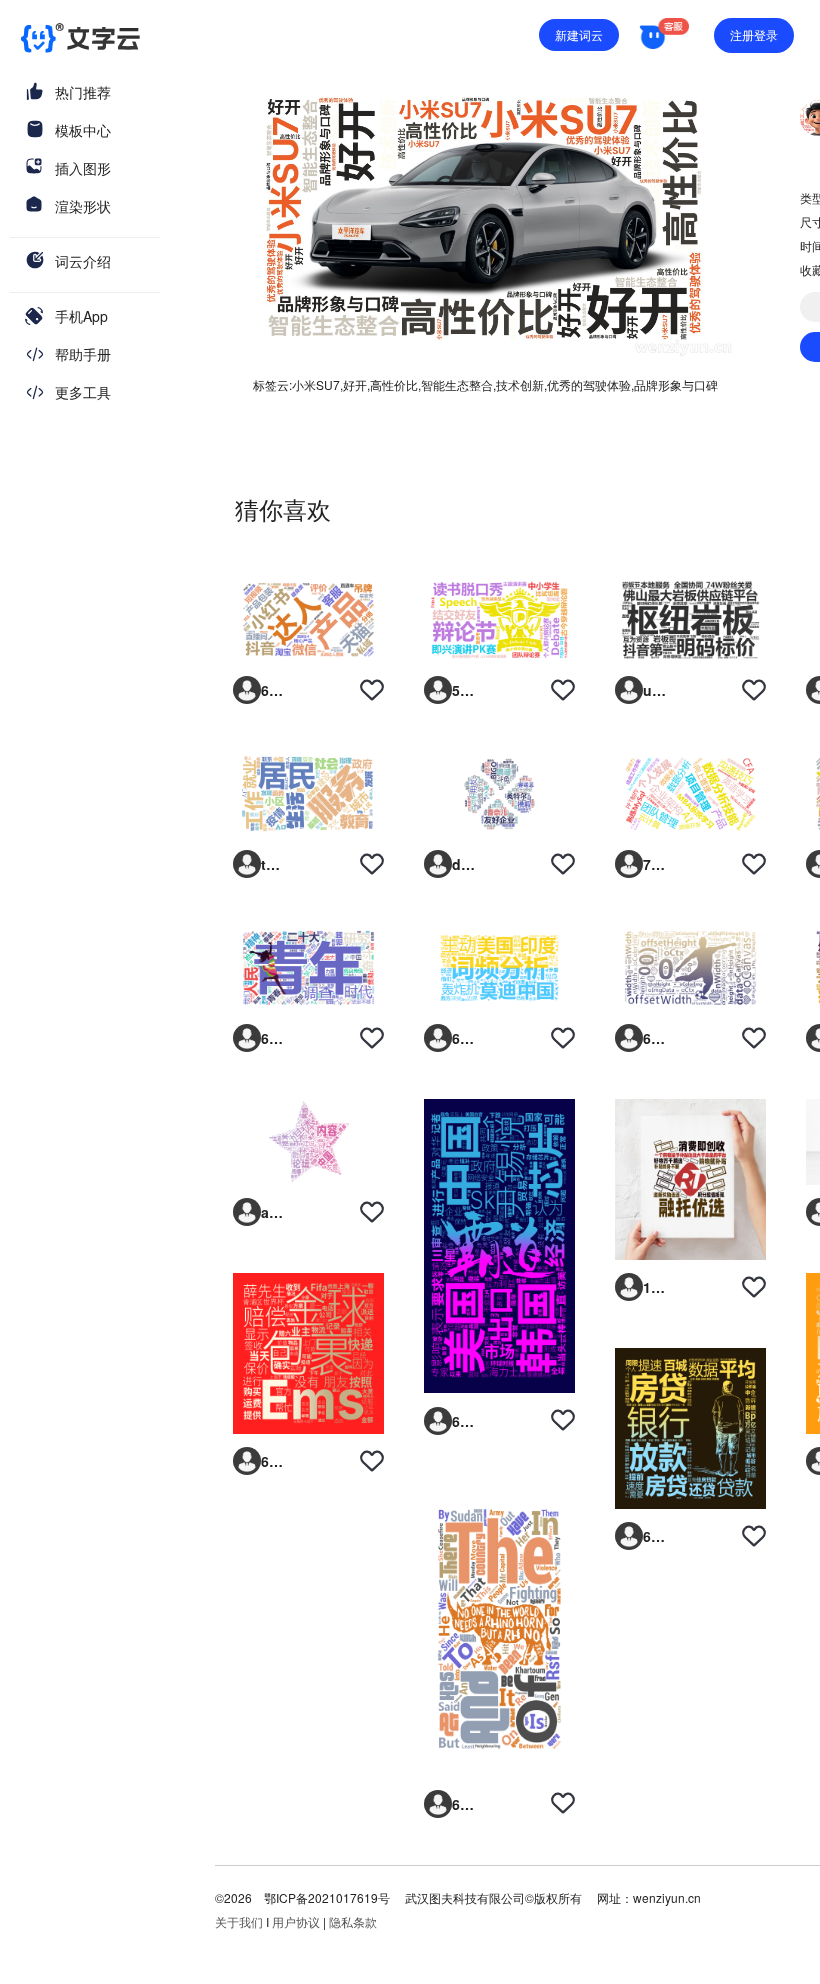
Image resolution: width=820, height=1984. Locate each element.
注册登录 (754, 34)
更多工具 (83, 392)
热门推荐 (83, 92)
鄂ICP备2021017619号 (327, 1897)
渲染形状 (83, 206)
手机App (81, 316)
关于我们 (239, 1921)
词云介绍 (83, 261)
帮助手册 (83, 354)
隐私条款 (353, 1921)
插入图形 (83, 168)
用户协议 (296, 1921)
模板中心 (83, 130)
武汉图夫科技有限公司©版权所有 (492, 1897)
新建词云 (579, 34)
